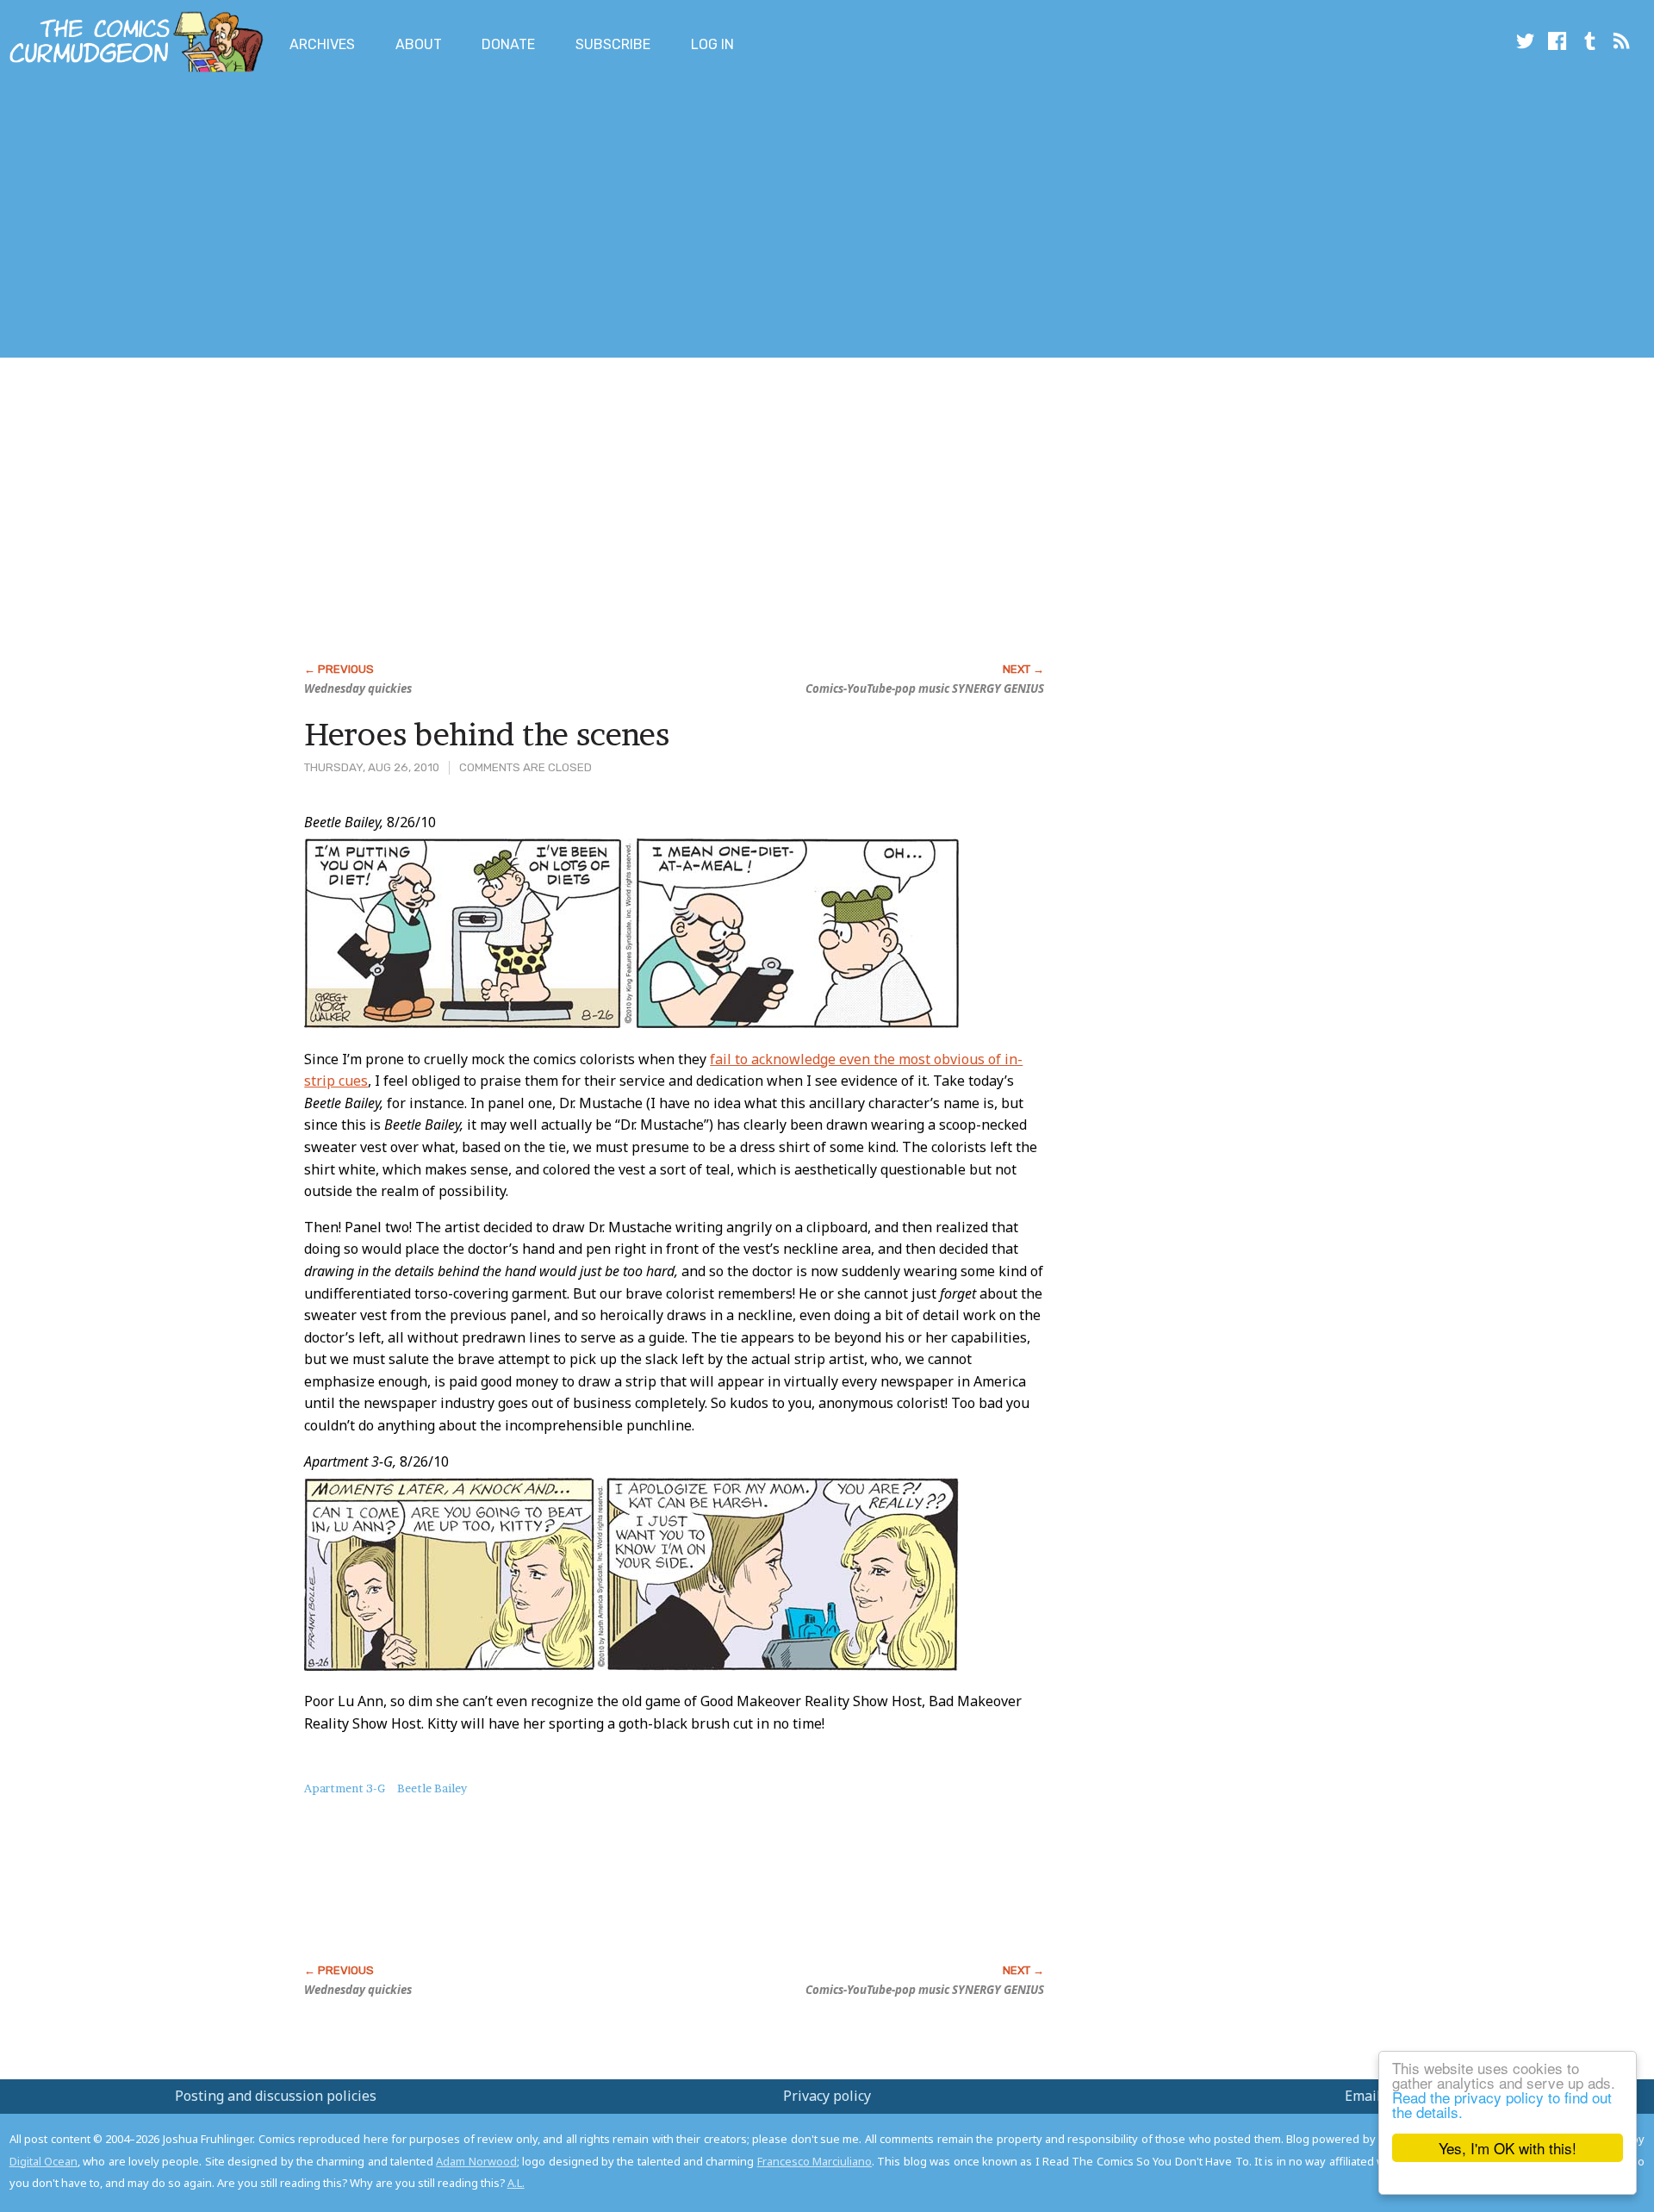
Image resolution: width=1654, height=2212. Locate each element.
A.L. (516, 2183)
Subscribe (613, 44)
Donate (508, 44)
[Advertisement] (314, 218)
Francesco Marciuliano (815, 2161)
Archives (322, 44)
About (419, 44)
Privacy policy (827, 2096)
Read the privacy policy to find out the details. (1502, 2104)
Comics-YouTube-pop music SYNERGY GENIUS (925, 689)
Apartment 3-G (345, 1788)
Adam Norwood (476, 2161)
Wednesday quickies (358, 689)
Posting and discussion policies (276, 2096)
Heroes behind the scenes (487, 734)
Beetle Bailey (432, 1788)
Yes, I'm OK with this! (1508, 2148)
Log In (712, 44)
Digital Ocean (44, 2161)
